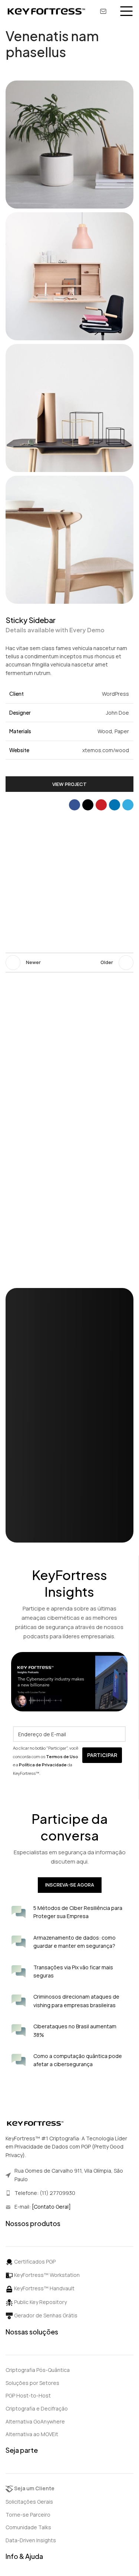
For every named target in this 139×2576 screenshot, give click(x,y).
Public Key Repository (40, 2302)
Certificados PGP (34, 2262)
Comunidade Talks (28, 2527)
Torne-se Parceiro (28, 2515)
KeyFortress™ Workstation (46, 2275)
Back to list (70, 963)
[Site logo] (46, 11)
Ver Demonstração (48, 1522)
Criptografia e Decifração (37, 2408)
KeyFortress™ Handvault (44, 2288)
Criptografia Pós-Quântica (38, 2370)
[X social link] (88, 805)
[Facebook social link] (75, 805)
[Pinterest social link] (101, 805)
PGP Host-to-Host (28, 2395)
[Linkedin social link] (115, 805)
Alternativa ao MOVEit (32, 2434)
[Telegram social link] (128, 805)
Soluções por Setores (32, 2383)
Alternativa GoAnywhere (35, 2421)
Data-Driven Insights (31, 2540)
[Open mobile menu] (126, 11)
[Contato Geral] (51, 2207)
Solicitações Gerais (29, 2502)
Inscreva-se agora (70, 1885)
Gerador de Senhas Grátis (45, 2315)
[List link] (69, 2193)
